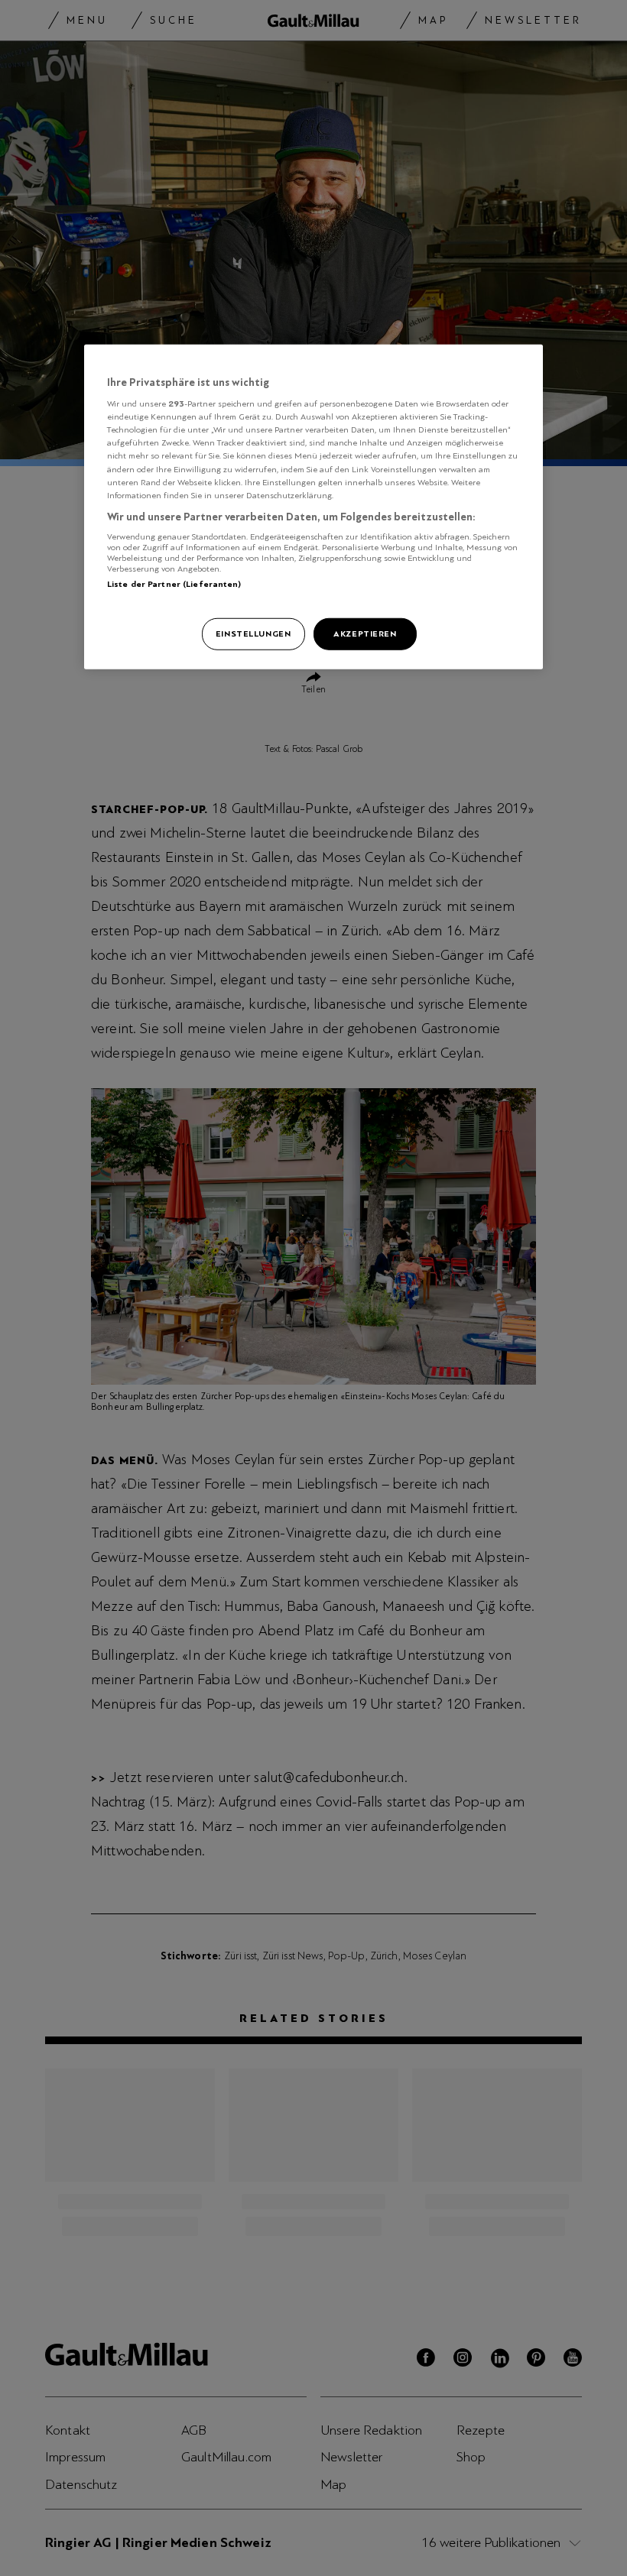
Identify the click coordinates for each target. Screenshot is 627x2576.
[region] (313, 506)
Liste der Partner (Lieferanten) (174, 584)
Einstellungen (253, 633)
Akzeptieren (365, 633)
